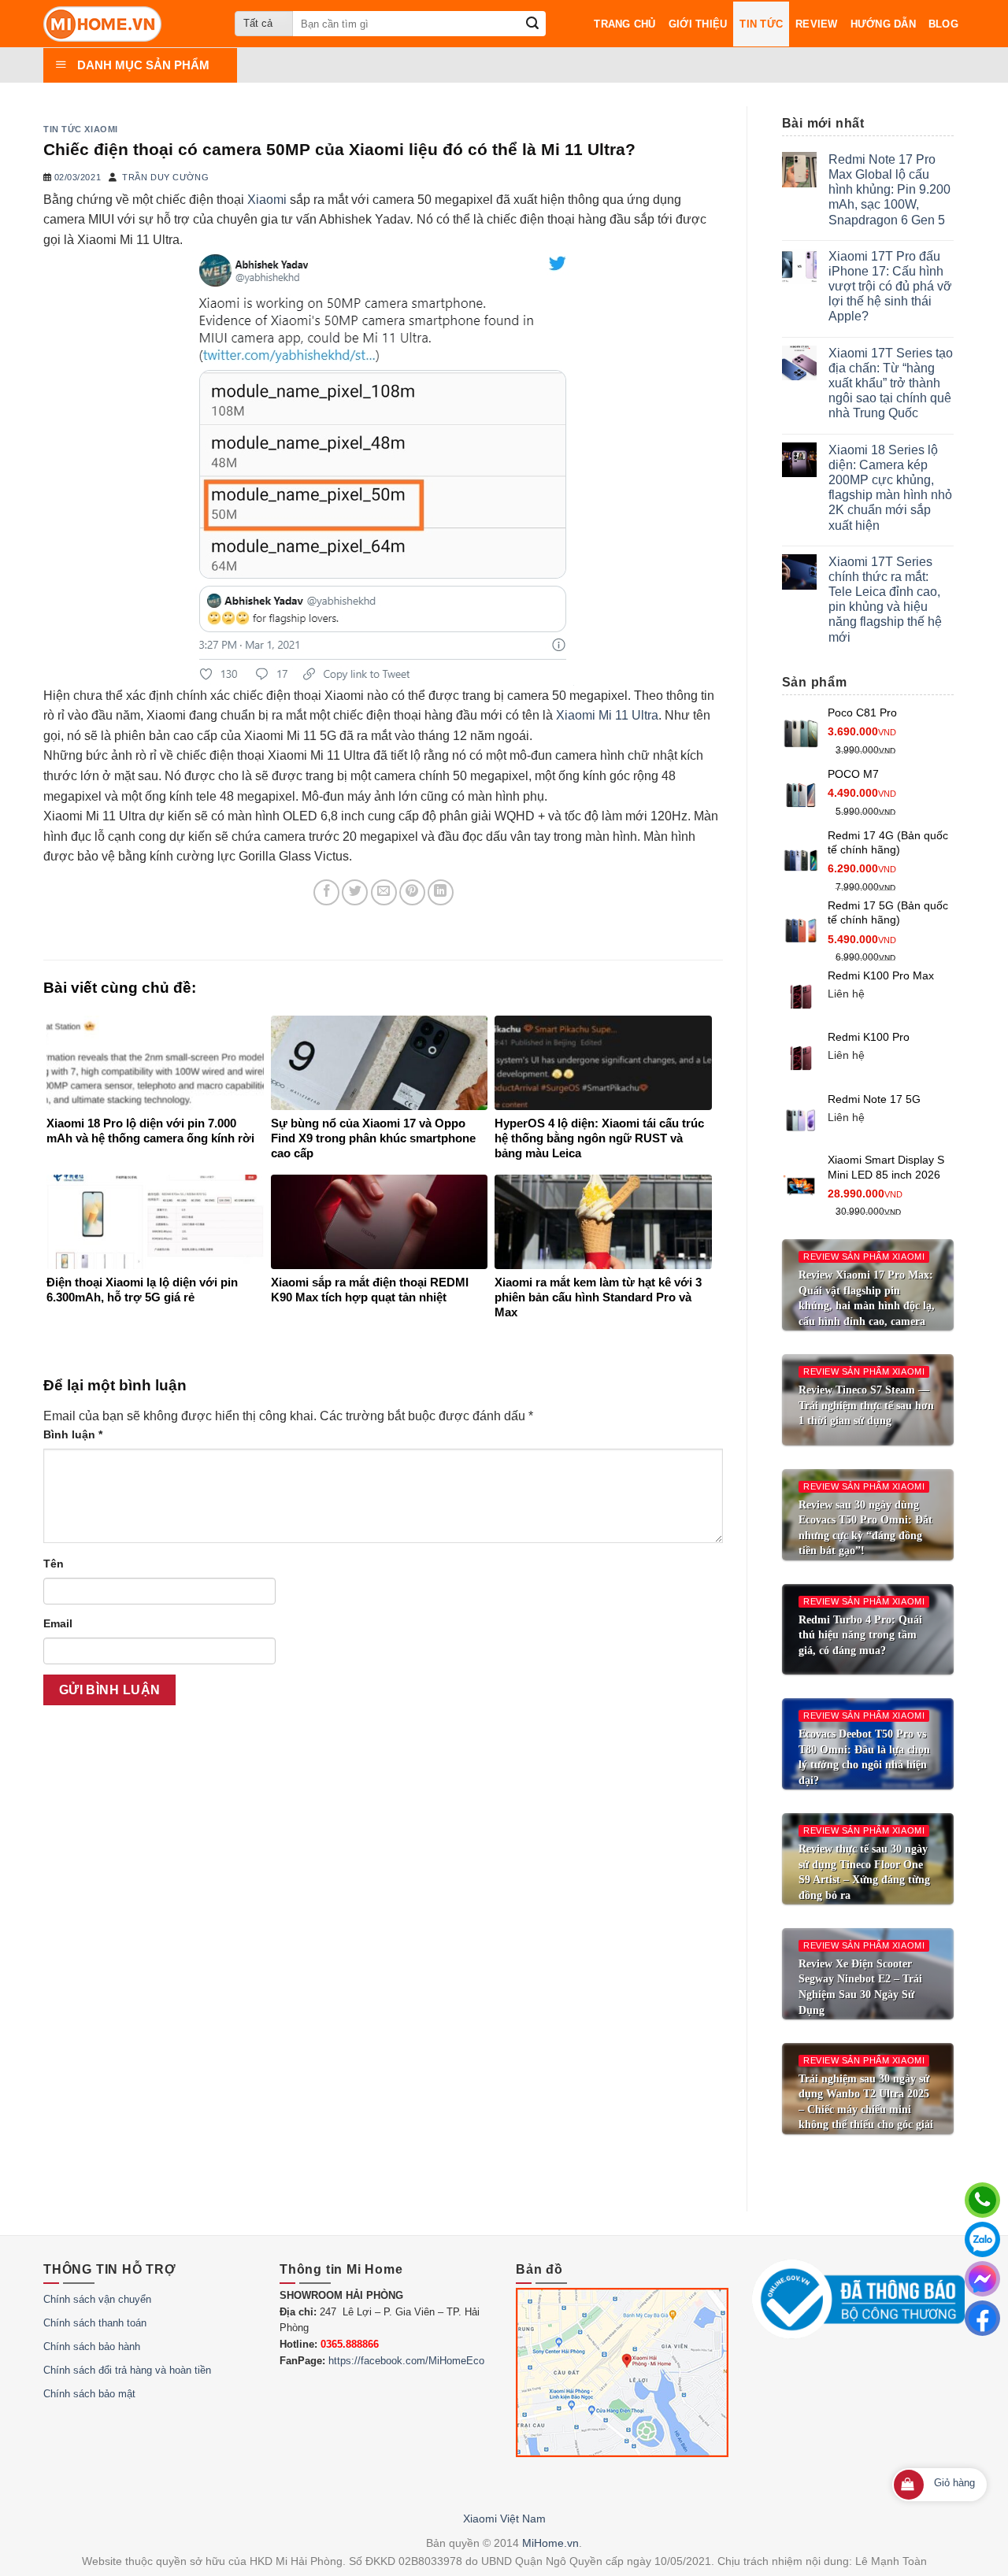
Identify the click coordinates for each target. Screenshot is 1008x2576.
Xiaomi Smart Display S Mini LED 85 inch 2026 (886, 1167)
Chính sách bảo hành (92, 2347)
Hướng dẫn (883, 24)
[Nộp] (533, 24)
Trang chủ (624, 24)
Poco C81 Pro (862, 712)
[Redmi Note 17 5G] (801, 1120)
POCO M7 (853, 774)
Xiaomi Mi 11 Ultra (607, 715)
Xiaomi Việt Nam (504, 2519)
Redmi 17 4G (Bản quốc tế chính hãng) (888, 843)
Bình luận (73, 1434)
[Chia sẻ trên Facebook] (326, 892)
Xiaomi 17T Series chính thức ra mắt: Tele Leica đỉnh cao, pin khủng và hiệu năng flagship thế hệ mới (885, 600)
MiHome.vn (550, 2543)
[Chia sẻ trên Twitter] (355, 892)
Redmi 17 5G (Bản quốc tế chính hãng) (888, 913)
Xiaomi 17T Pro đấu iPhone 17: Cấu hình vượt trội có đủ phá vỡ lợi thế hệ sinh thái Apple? (890, 287)
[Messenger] (982, 2279)
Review (817, 24)
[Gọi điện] (982, 2200)
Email (58, 1623)
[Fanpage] (982, 2318)
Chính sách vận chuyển (97, 2299)
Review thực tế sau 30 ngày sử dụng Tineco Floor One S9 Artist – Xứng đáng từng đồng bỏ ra (864, 1872)
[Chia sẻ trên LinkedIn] (441, 892)
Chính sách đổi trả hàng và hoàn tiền (127, 2370)
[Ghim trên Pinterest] (412, 892)
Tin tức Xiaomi (81, 129)
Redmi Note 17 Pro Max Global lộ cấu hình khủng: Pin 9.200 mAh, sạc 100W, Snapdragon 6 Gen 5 (889, 190)
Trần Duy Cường (165, 177)
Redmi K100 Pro (869, 1037)
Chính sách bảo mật (89, 2394)
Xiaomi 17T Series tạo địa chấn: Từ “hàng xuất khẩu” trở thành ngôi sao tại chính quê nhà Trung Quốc (891, 383)
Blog (943, 24)
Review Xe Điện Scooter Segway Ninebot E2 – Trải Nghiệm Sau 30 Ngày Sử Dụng (860, 1987)
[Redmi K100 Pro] (801, 1058)
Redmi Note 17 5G (874, 1099)
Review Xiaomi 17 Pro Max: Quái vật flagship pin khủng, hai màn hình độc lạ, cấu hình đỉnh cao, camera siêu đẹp (867, 1306)
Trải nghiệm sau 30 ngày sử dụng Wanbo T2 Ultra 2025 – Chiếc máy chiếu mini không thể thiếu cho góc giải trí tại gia (866, 2110)
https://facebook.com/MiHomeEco (406, 2361)
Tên (54, 1564)
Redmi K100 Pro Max (881, 975)
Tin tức (761, 24)
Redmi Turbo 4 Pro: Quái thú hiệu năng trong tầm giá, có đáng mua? (860, 1635)
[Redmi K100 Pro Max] (801, 997)
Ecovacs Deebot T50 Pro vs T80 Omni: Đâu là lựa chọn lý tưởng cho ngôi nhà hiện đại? (864, 1757)
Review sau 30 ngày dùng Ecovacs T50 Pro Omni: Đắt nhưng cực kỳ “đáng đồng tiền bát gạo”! (865, 1528)
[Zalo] (982, 2239)
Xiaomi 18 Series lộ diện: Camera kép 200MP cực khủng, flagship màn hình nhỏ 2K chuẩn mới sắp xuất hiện (890, 488)
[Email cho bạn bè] (384, 892)
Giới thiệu (698, 24)
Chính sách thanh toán (95, 2323)
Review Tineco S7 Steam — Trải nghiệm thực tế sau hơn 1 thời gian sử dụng (866, 1405)
